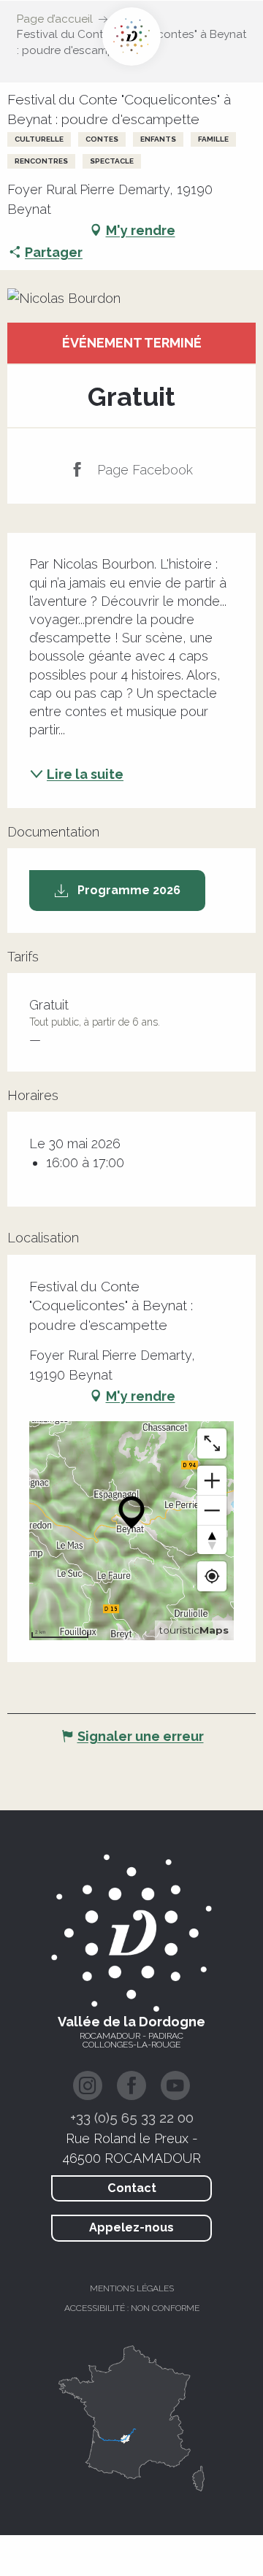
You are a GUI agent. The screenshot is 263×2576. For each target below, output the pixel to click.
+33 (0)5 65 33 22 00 (132, 2118)
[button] (131, 298)
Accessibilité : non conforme (132, 2308)
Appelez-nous (131, 2227)
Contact (132, 2188)
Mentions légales (132, 2288)
